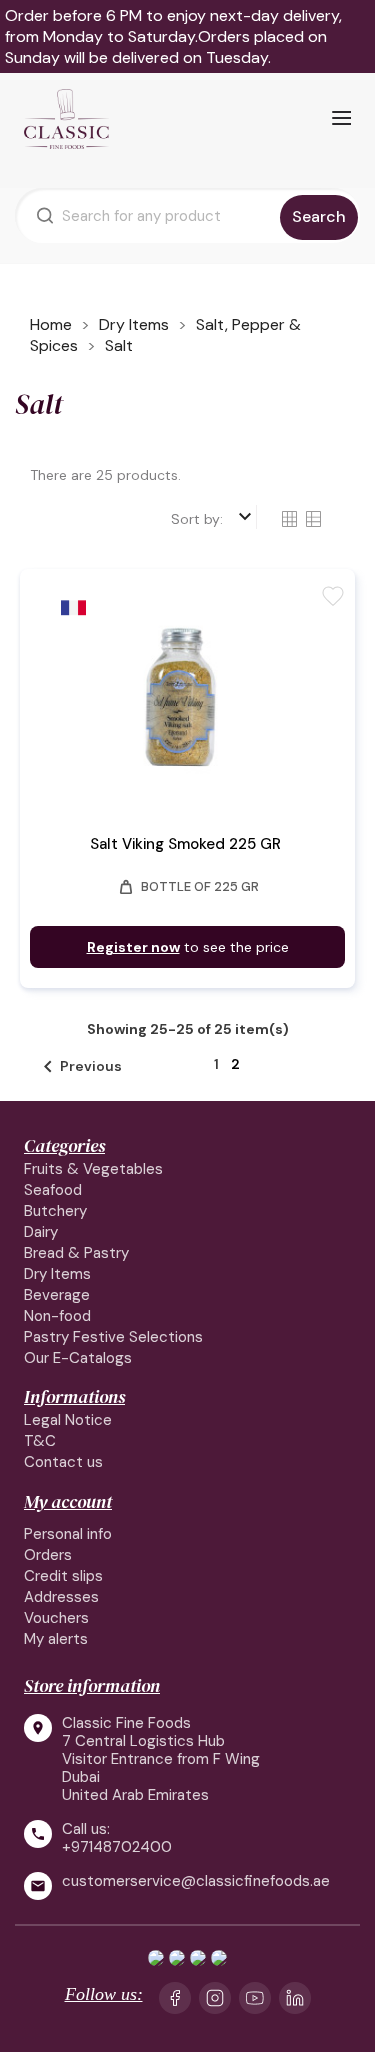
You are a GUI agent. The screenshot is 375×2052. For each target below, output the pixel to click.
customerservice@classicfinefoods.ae (196, 1881)
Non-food (57, 1316)
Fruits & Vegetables (93, 1169)
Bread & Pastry (76, 1253)
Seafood (53, 1190)
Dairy (41, 1232)
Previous (79, 1067)
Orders (48, 1555)
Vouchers (56, 1618)
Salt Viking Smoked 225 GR (185, 844)
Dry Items (57, 1274)
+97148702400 (117, 1847)
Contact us (63, 1462)
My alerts (56, 1639)
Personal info (68, 1534)
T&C (40, 1441)
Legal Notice (68, 1420)
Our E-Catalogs (78, 1358)
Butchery (55, 1211)
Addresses (61, 1597)
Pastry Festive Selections (113, 1337)
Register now (133, 947)
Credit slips (63, 1576)
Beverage (57, 1295)
